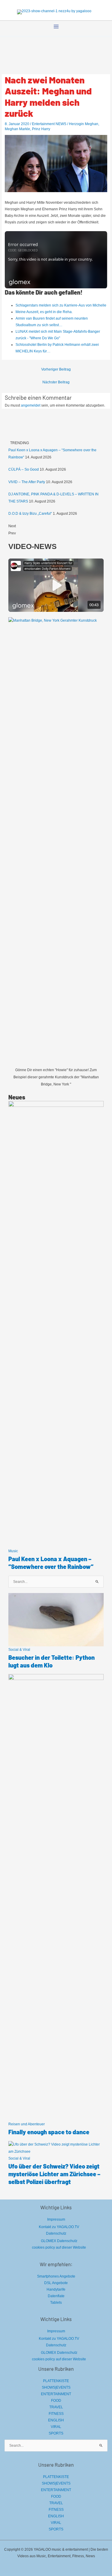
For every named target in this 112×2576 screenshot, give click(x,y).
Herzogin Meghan (84, 124)
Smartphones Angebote (56, 2276)
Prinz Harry (41, 129)
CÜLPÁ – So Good (24, 469)
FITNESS (56, 2414)
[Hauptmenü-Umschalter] (56, 27)
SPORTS (56, 2433)
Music (13, 1551)
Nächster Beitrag (56, 382)
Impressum (56, 2219)
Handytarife (56, 2289)
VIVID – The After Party (27, 482)
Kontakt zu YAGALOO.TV (59, 2227)
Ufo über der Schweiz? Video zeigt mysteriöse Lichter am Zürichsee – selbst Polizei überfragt (54, 2174)
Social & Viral (19, 1650)
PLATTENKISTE (56, 2381)
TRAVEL (56, 2407)
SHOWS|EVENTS (56, 2387)
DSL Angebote (56, 2283)
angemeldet (31, 405)
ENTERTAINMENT (56, 2394)
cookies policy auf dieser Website (59, 2247)
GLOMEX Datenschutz (59, 2241)
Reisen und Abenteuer (27, 2124)
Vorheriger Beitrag (56, 369)
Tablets (56, 2303)
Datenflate (56, 2296)
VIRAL (56, 2427)
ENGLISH (56, 2420)
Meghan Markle (17, 129)
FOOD (56, 2401)
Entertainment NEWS (49, 124)
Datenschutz (56, 2233)
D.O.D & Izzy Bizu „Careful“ (30, 514)
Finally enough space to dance (49, 2132)
